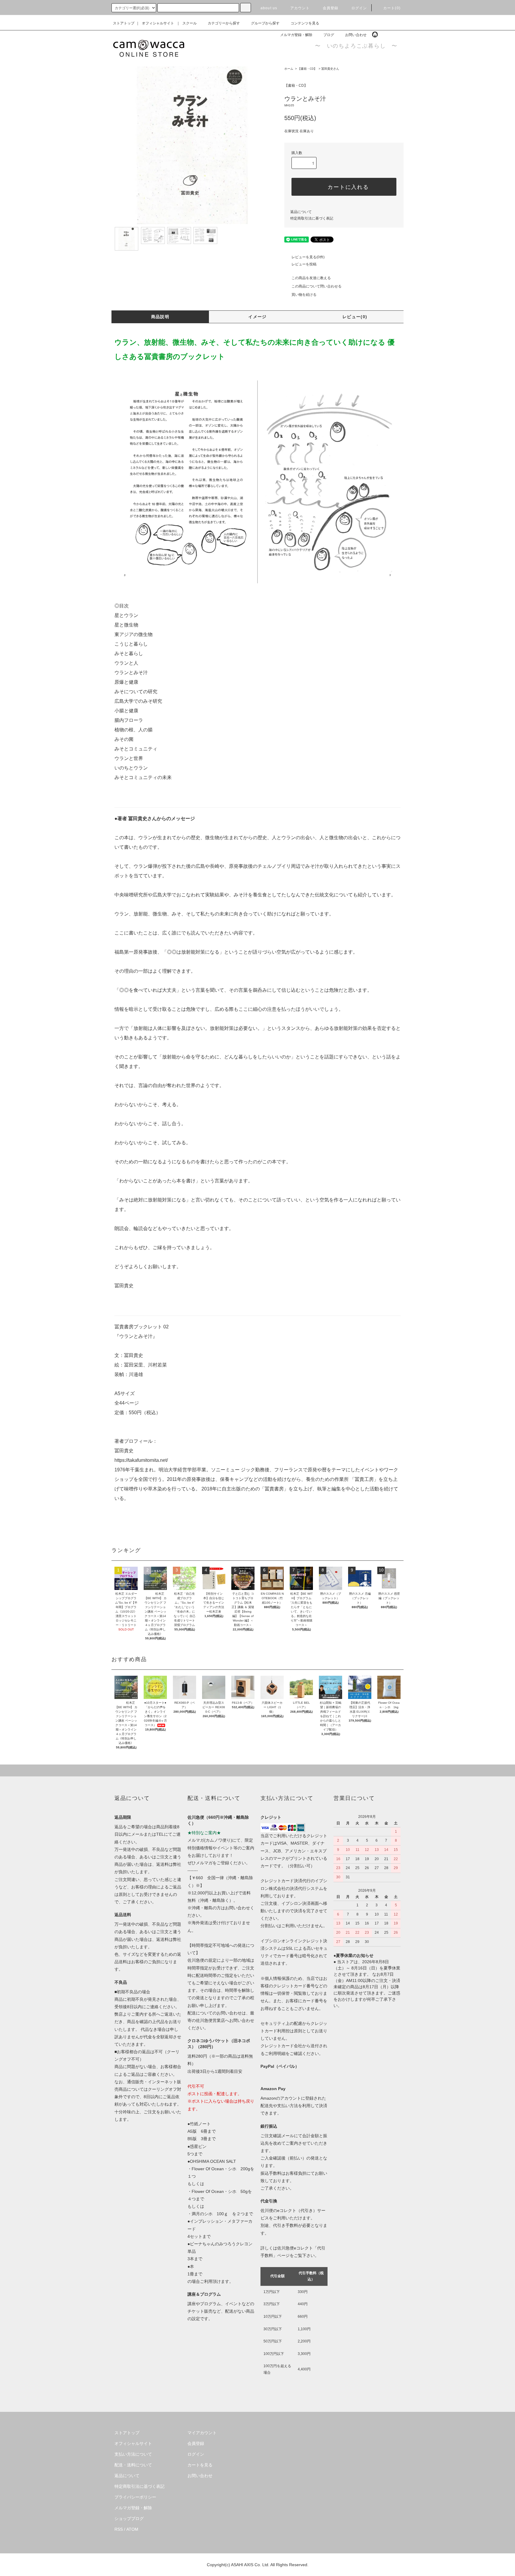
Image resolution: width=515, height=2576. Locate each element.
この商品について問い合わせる (317, 286)
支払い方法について (133, 2454)
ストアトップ (124, 23)
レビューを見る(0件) (308, 257)
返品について (301, 212)
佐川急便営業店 (210, 2020)
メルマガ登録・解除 (296, 35)
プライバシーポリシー (135, 2497)
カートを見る (200, 2465)
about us (269, 8)
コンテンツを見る (305, 23)
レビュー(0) (355, 317)
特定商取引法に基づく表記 (312, 218)
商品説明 (160, 317)
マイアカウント (202, 2433)
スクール (190, 23)
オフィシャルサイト (158, 23)
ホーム (289, 69)
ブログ (329, 35)
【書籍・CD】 (307, 69)
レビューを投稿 (304, 264)
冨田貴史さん (330, 69)
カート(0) (392, 8)
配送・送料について (133, 2465)
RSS (119, 2529)
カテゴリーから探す (224, 23)
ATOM (132, 2529)
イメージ (257, 317)
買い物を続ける (304, 295)
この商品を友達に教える (311, 278)
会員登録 (331, 8)
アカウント (300, 8)
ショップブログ (129, 2519)
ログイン (359, 8)
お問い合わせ (356, 35)
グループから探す (265, 23)
